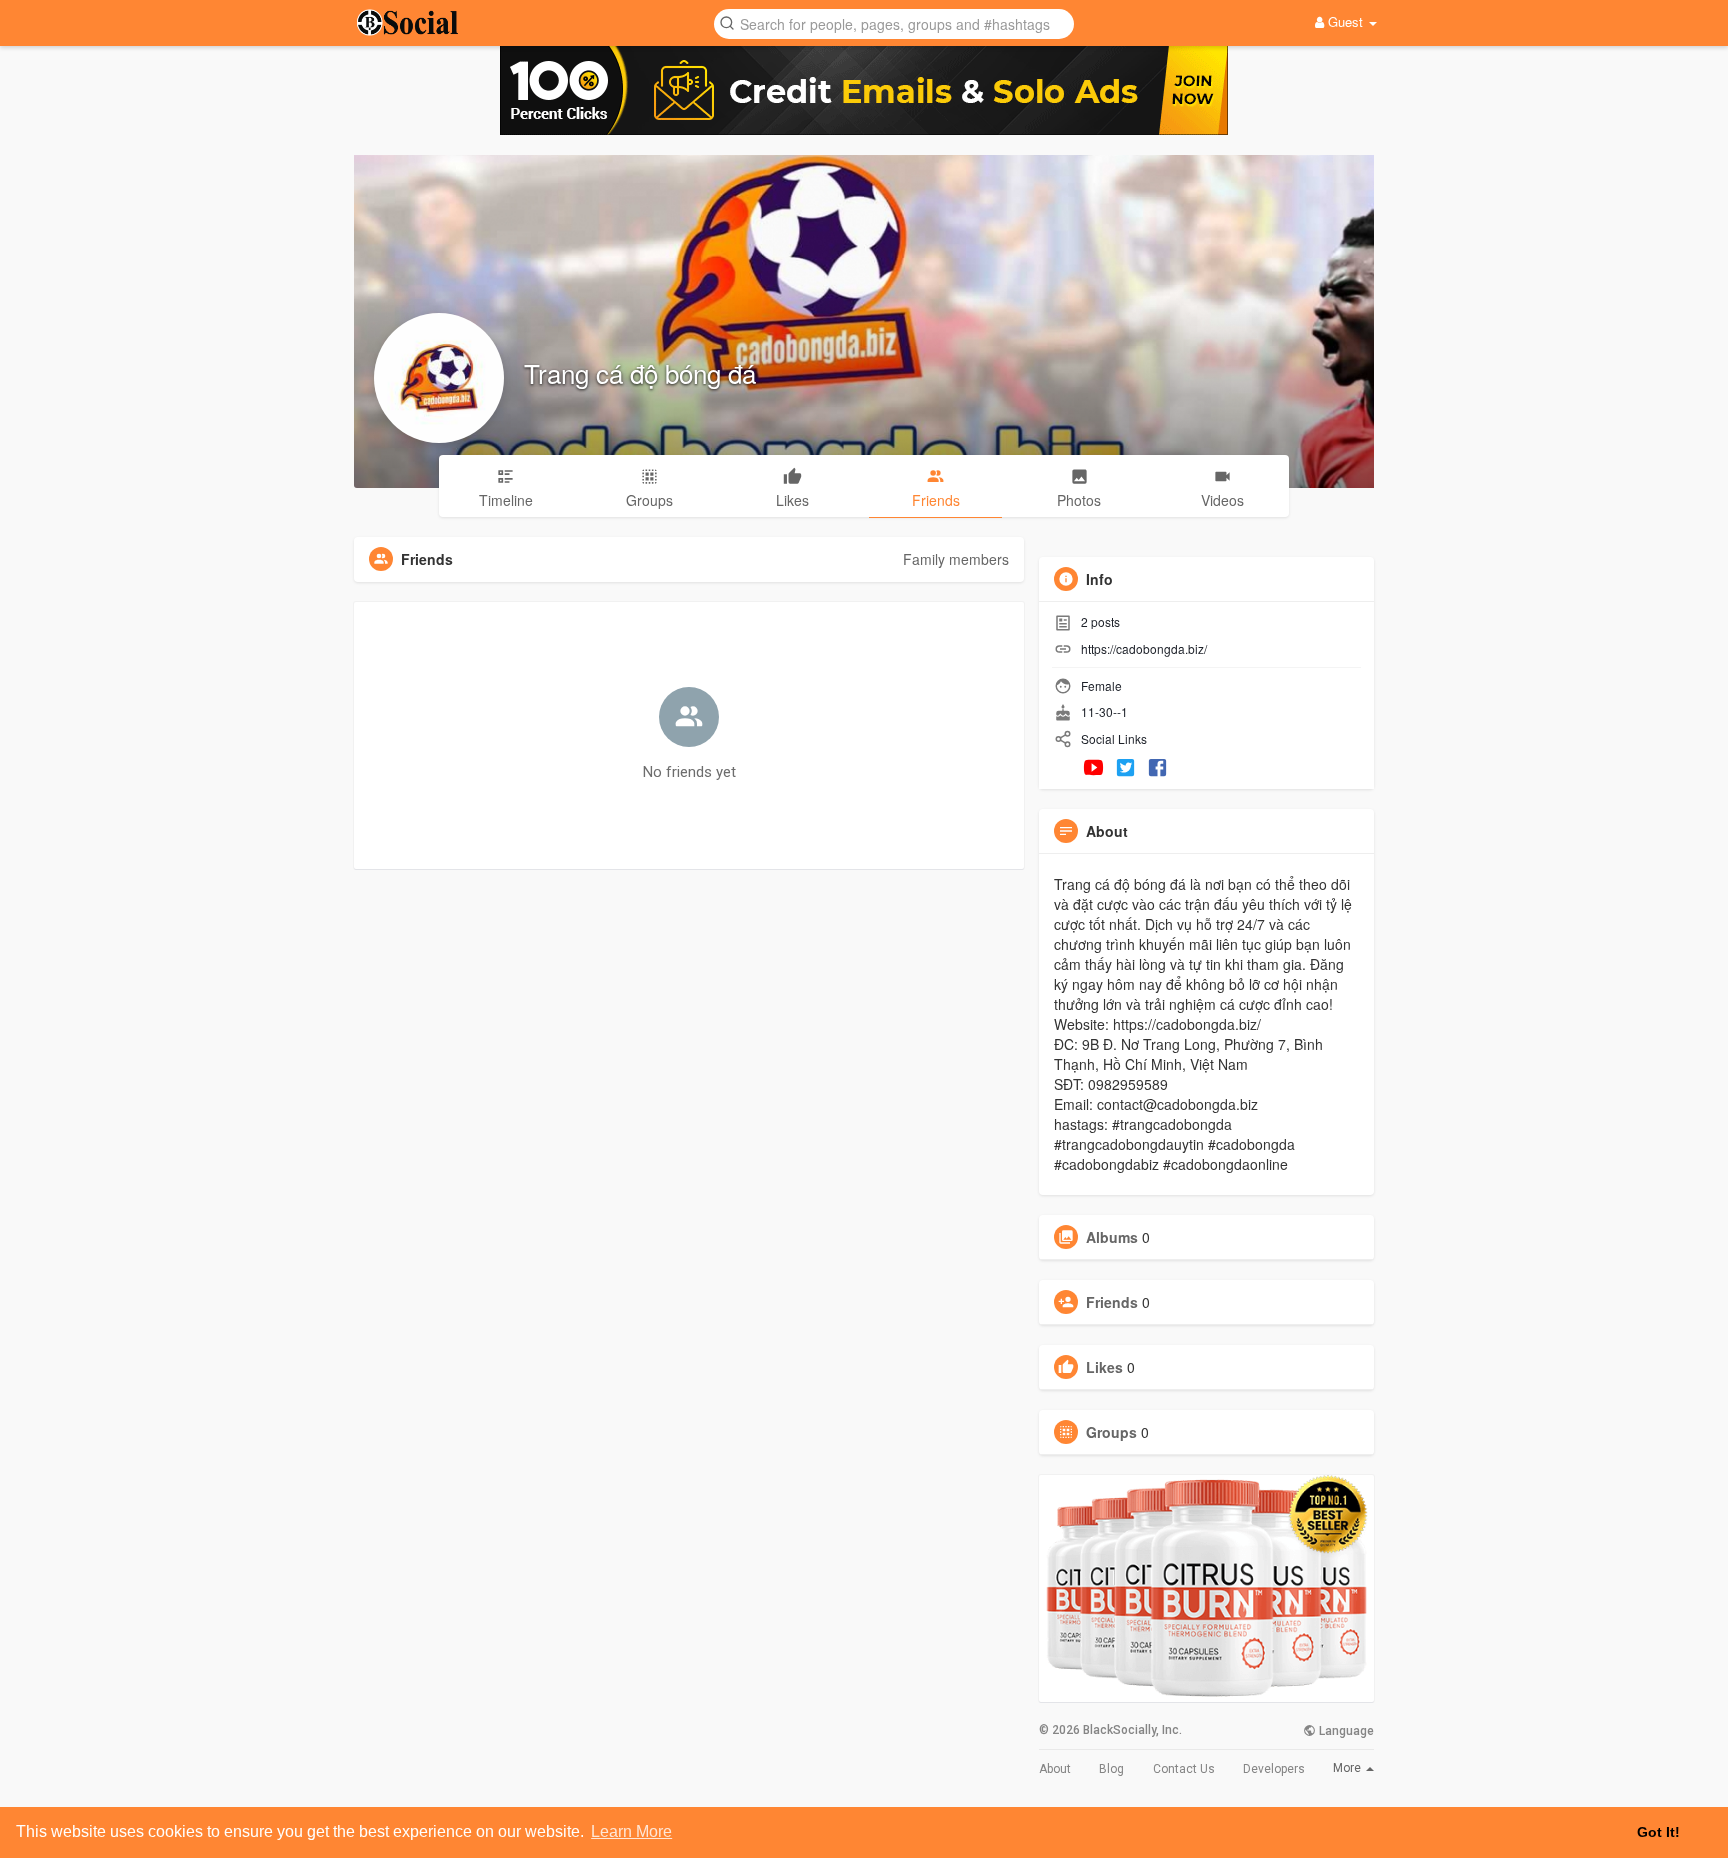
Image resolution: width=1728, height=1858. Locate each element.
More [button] (1348, 1768)
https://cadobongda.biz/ (1144, 648)
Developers (1274, 1769)
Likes (1104, 1367)
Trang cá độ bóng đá (640, 372)
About (1055, 1769)
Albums (1112, 1237)
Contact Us (1184, 1769)
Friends (1112, 1302)
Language (1345, 1731)
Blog (1111, 1769)
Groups (1111, 1432)
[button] (894, 22)
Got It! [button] (1658, 1832)
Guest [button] (1345, 21)
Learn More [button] (631, 1831)
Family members (956, 559)
